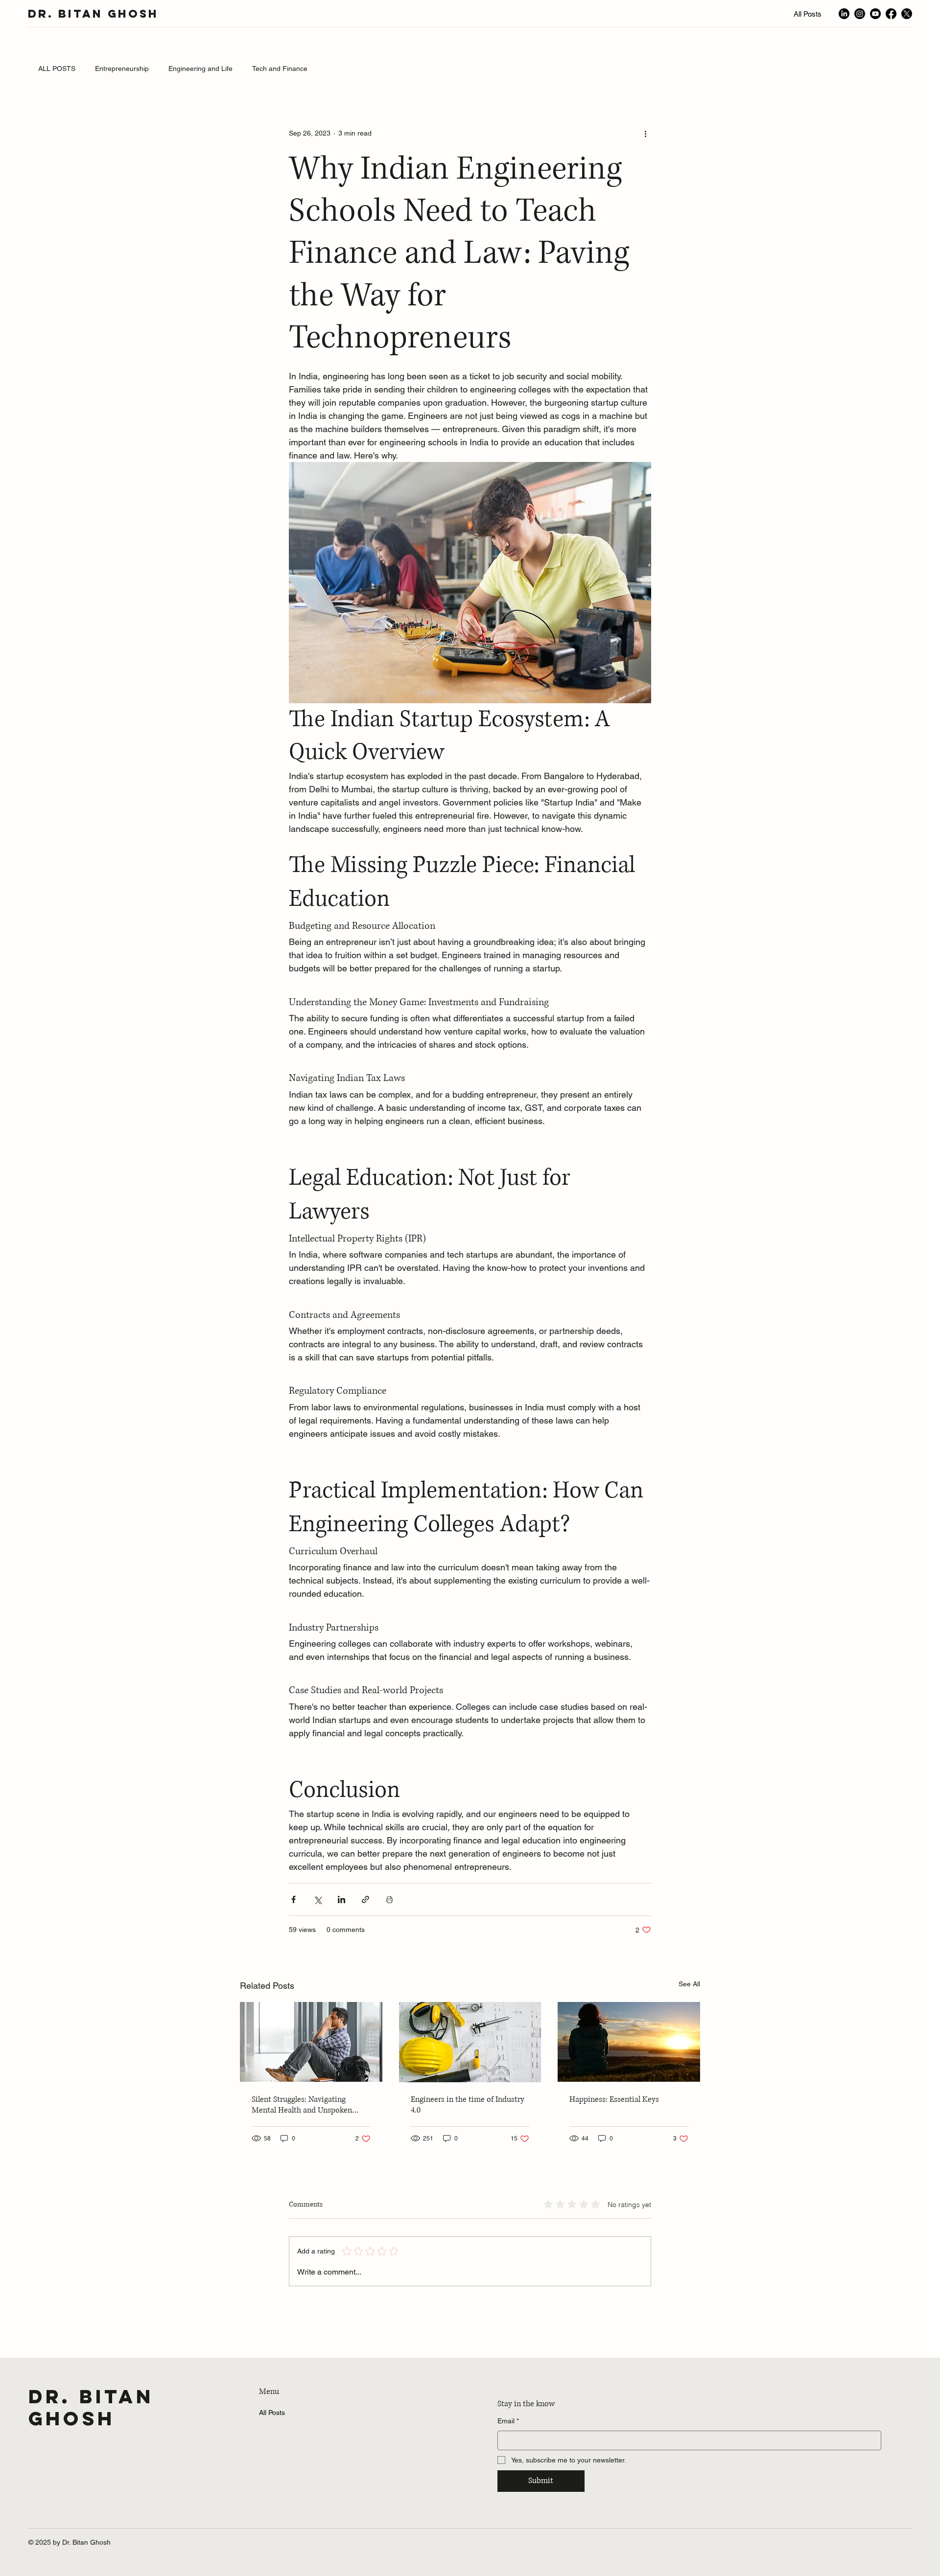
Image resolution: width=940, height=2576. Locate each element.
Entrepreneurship (122, 69)
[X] (907, 14)
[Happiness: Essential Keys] (629, 2042)
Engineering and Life (200, 69)
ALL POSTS (57, 69)
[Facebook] (891, 14)
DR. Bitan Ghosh (93, 14)
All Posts (272, 2413)
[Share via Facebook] (294, 1899)
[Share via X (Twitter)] (317, 1899)
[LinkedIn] (844, 14)
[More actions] (645, 134)
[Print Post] (389, 1899)
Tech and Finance (280, 69)
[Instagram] (860, 14)
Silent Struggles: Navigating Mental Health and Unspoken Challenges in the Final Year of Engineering (303, 2105)
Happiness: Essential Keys (614, 2099)
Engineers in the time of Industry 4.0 (468, 2105)
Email (508, 2421)
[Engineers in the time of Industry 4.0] (470, 2042)
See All (689, 1984)
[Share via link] (365, 1899)
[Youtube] (875, 14)
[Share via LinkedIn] (341, 1899)
